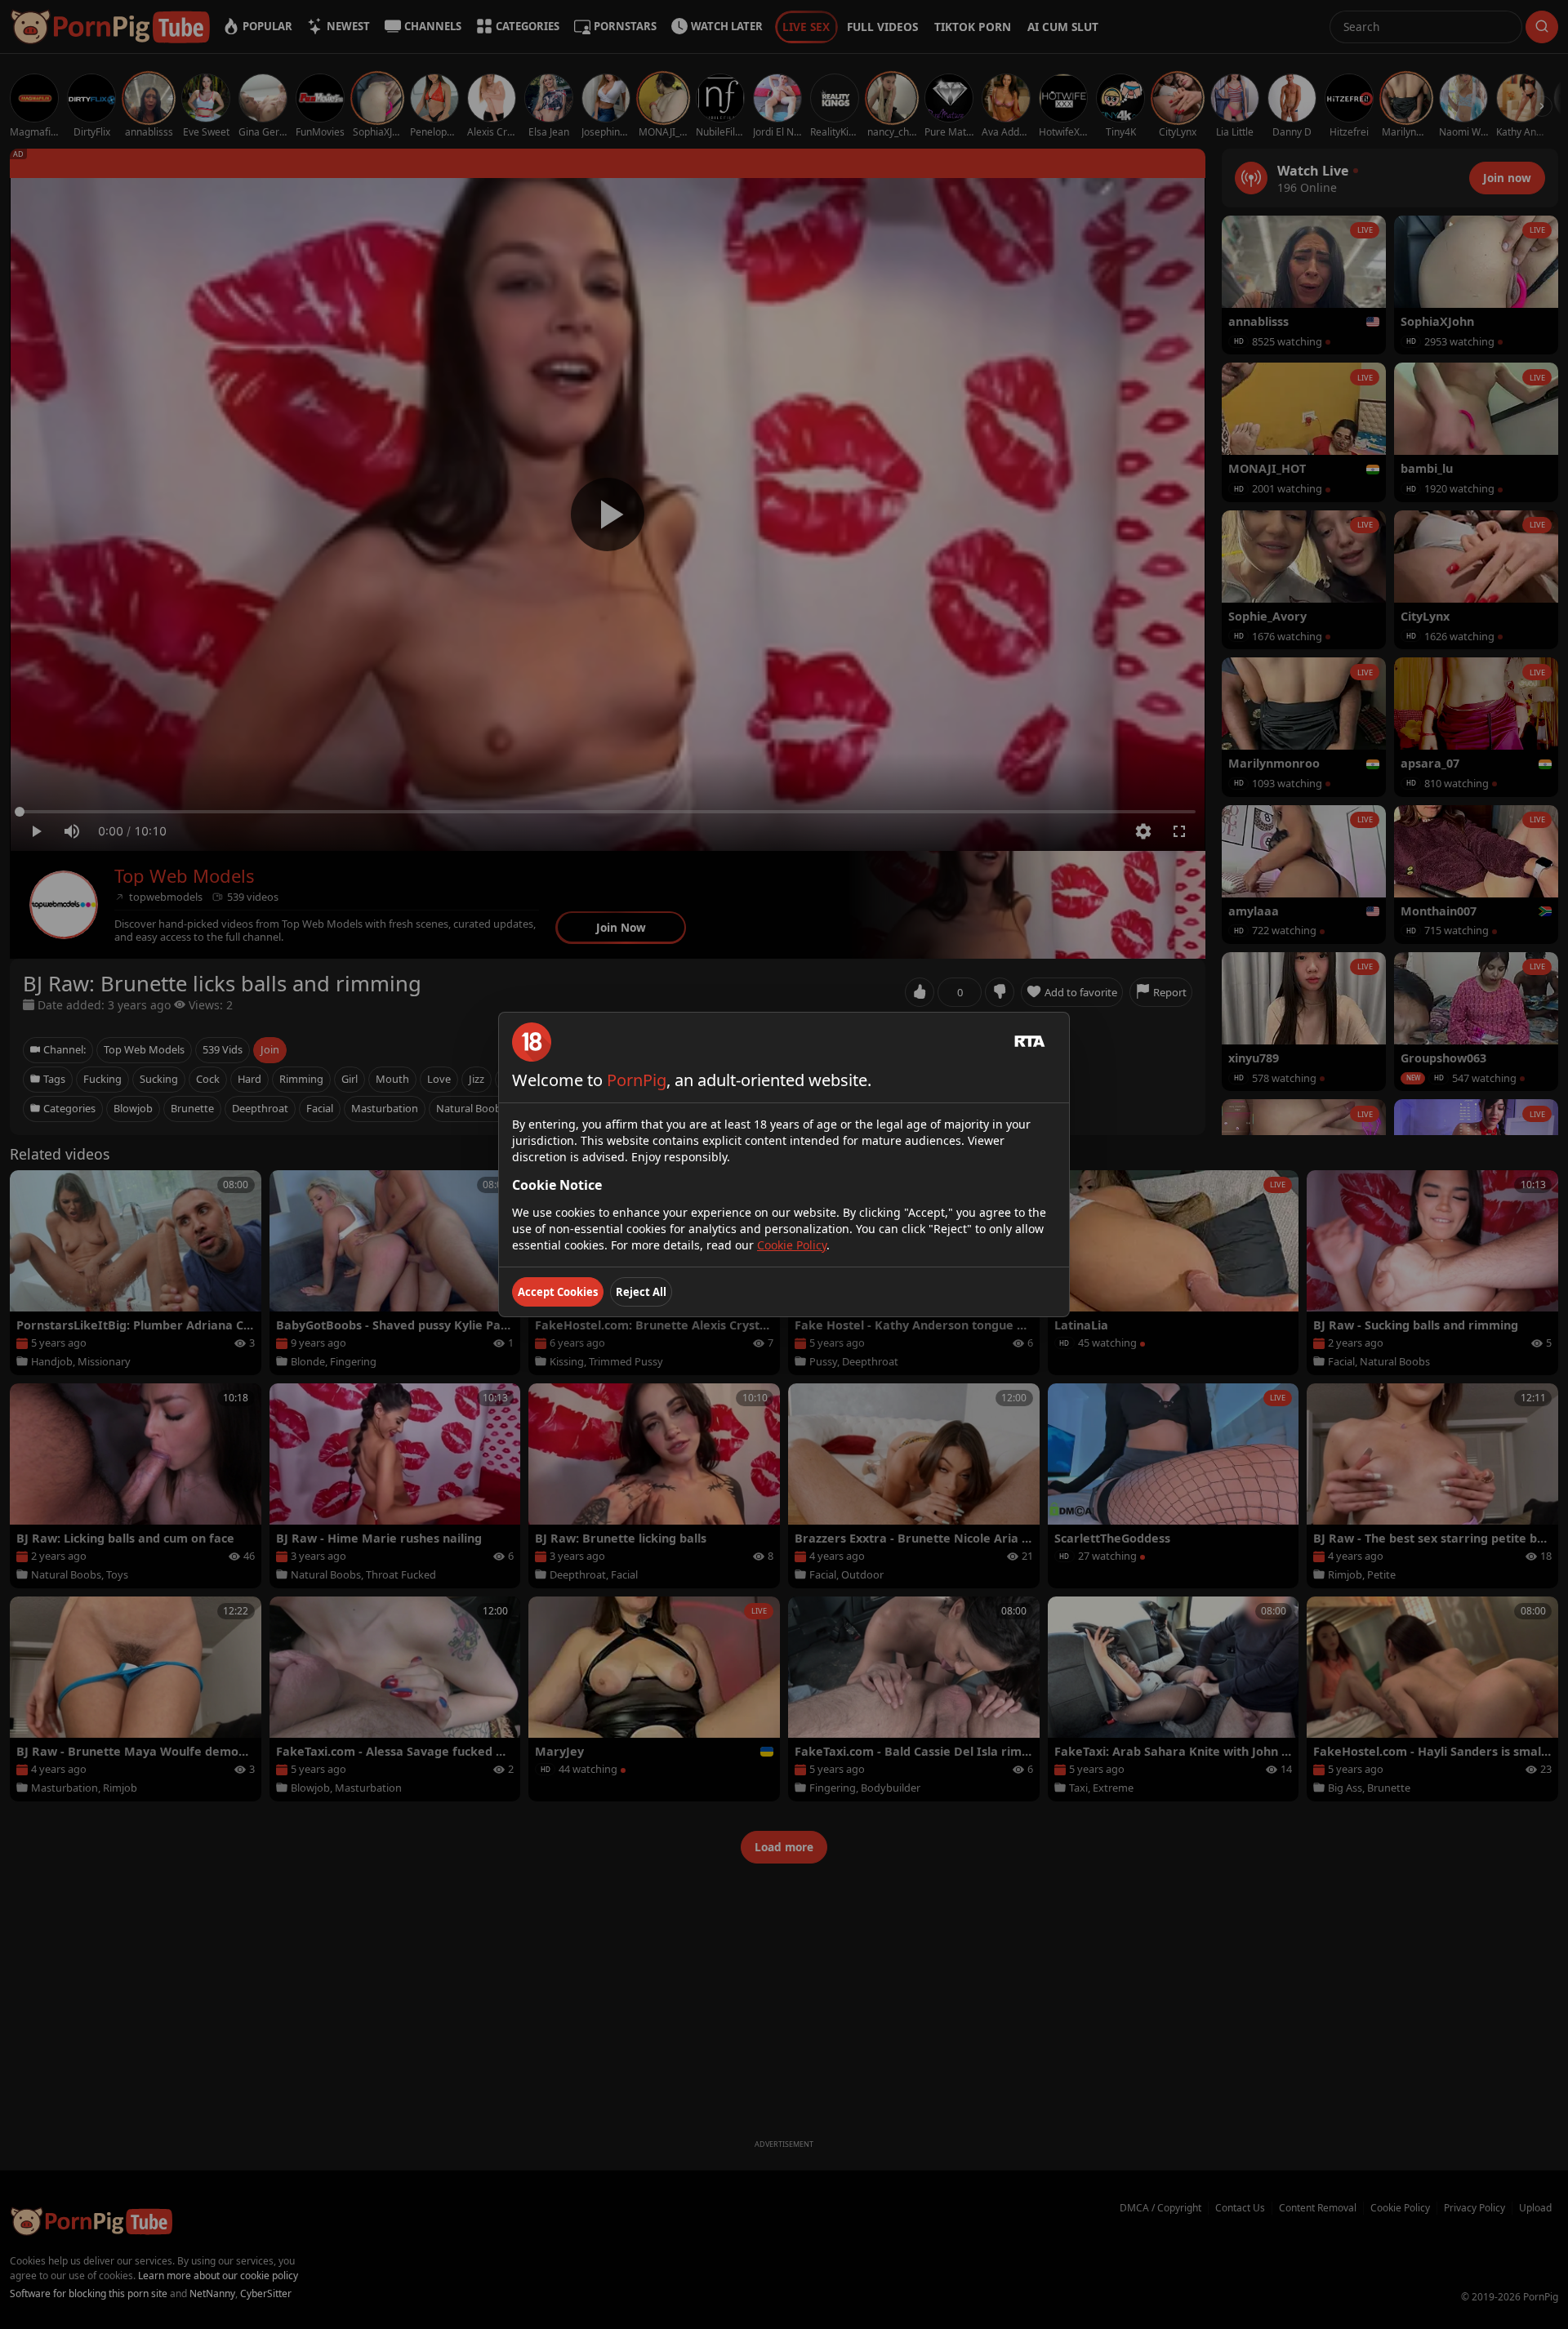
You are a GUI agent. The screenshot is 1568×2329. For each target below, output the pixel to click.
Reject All (641, 1292)
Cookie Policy (792, 1245)
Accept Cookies (558, 1292)
